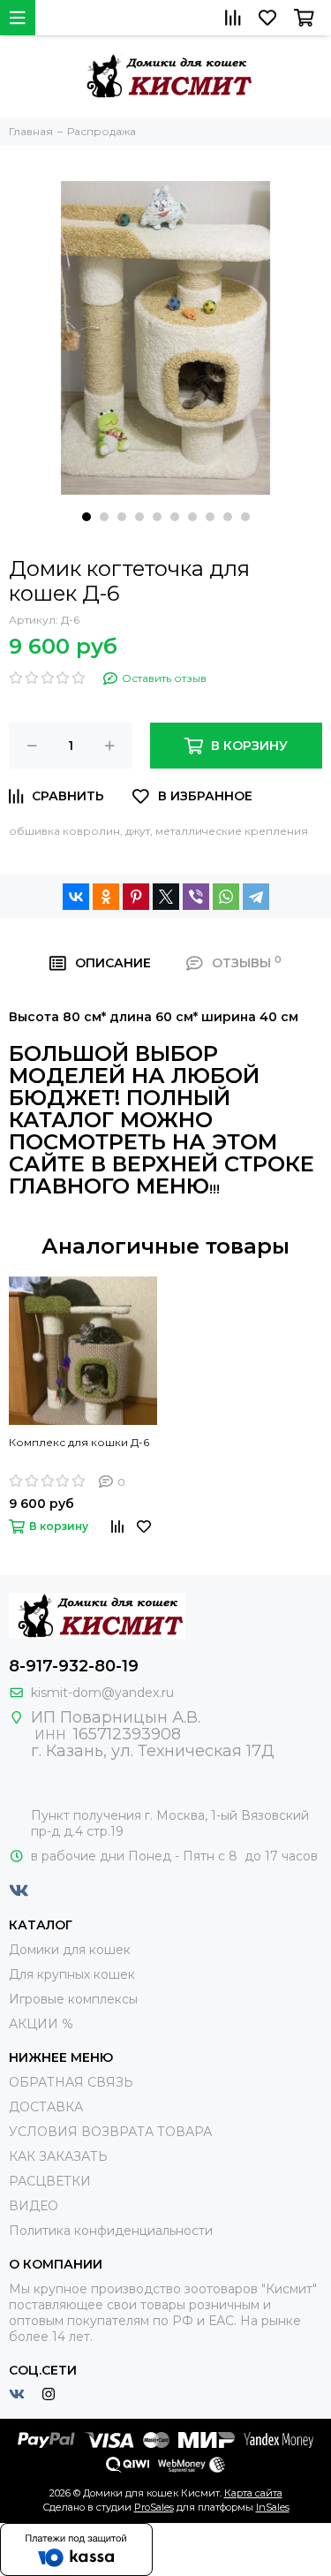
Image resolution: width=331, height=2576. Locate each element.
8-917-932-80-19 (74, 1666)
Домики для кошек (70, 1950)
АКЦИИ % (41, 2024)
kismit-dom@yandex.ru (102, 1693)
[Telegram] (256, 897)
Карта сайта (253, 2493)
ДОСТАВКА (46, 2107)
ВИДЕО (34, 2206)
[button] (87, 517)
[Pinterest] (136, 897)
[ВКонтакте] (76, 897)
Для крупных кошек (72, 1974)
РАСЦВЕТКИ (50, 2181)
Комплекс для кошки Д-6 (79, 1442)
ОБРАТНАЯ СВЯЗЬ (71, 2082)
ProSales (154, 2507)
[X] (166, 897)
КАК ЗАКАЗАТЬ (58, 2156)
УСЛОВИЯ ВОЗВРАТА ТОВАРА (110, 2132)
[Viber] (196, 897)
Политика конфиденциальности (111, 2231)
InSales (273, 2507)
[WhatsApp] (226, 897)
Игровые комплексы (73, 1999)
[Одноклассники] (106, 897)
